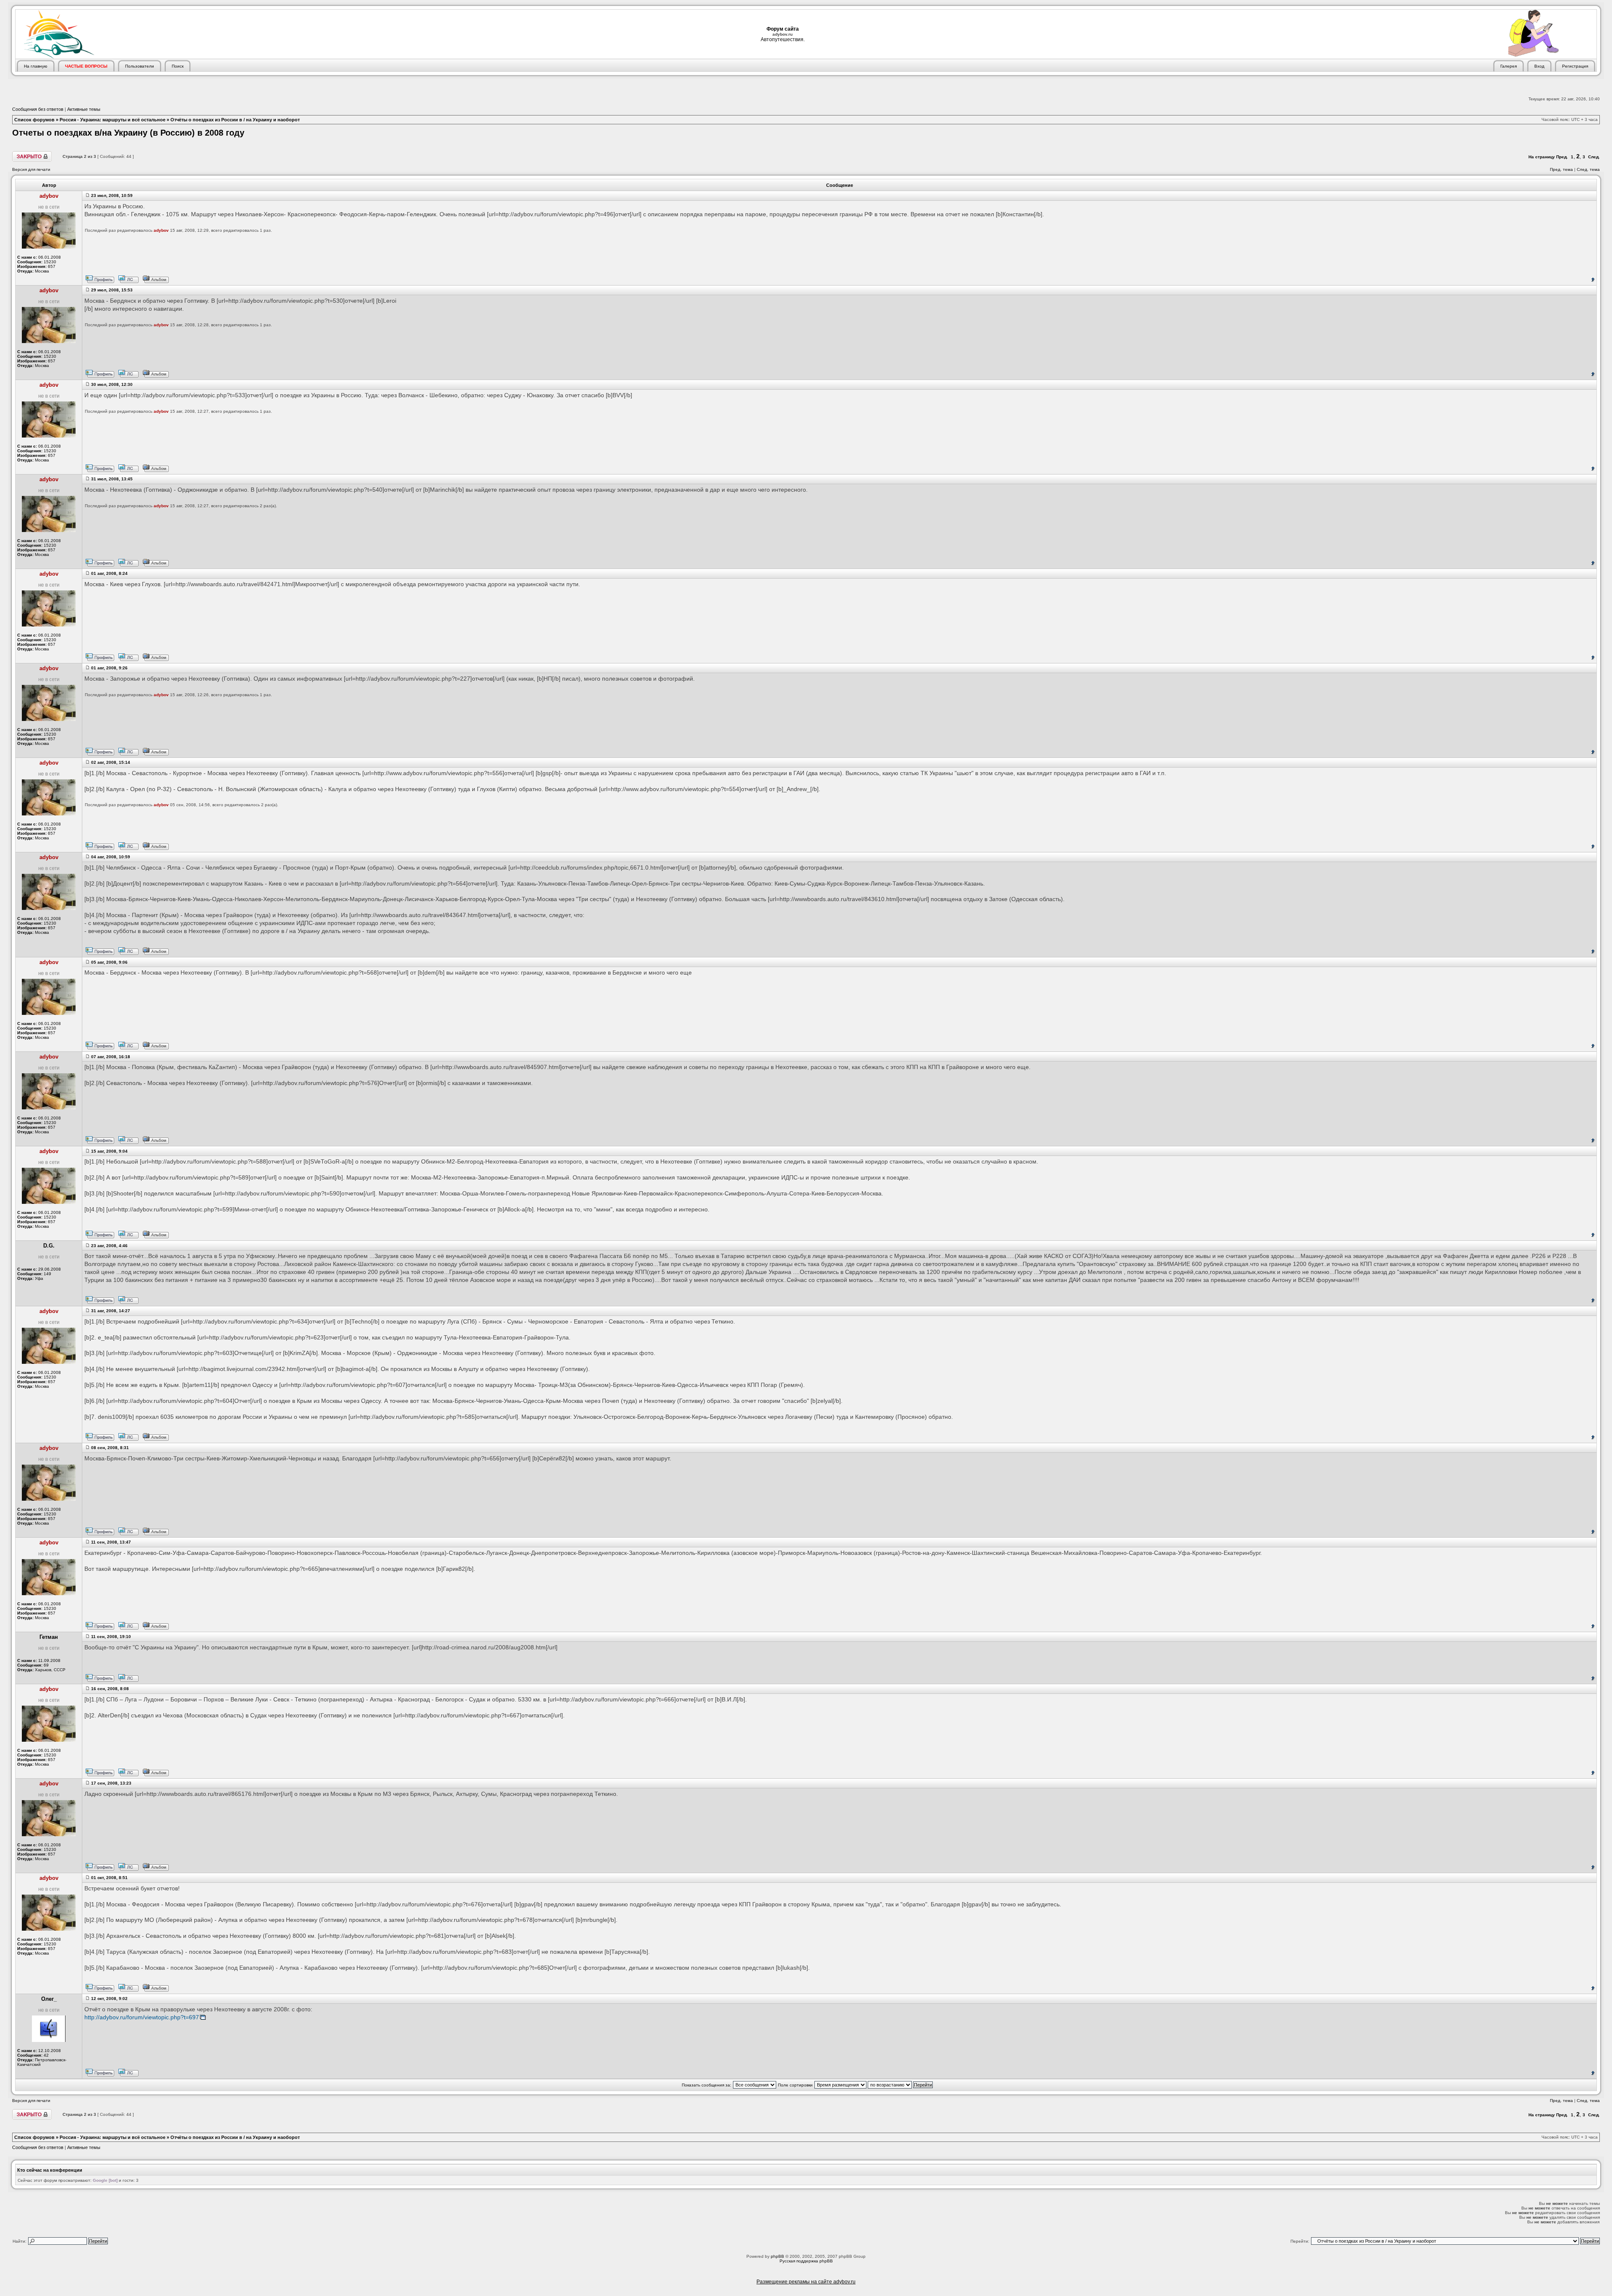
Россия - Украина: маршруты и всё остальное (113, 120)
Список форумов (34, 120)
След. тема (1588, 169)
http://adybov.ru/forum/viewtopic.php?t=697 (142, 2017)
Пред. (1562, 157)
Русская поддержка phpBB (806, 2261)
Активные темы (84, 109)
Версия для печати (31, 169)
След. (1594, 157)
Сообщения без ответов (38, 109)
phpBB (777, 2256)
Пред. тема (1561, 169)
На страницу (1542, 157)
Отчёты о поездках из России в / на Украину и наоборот (235, 120)
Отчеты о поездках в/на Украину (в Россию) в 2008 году (128, 133)
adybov (161, 230)
